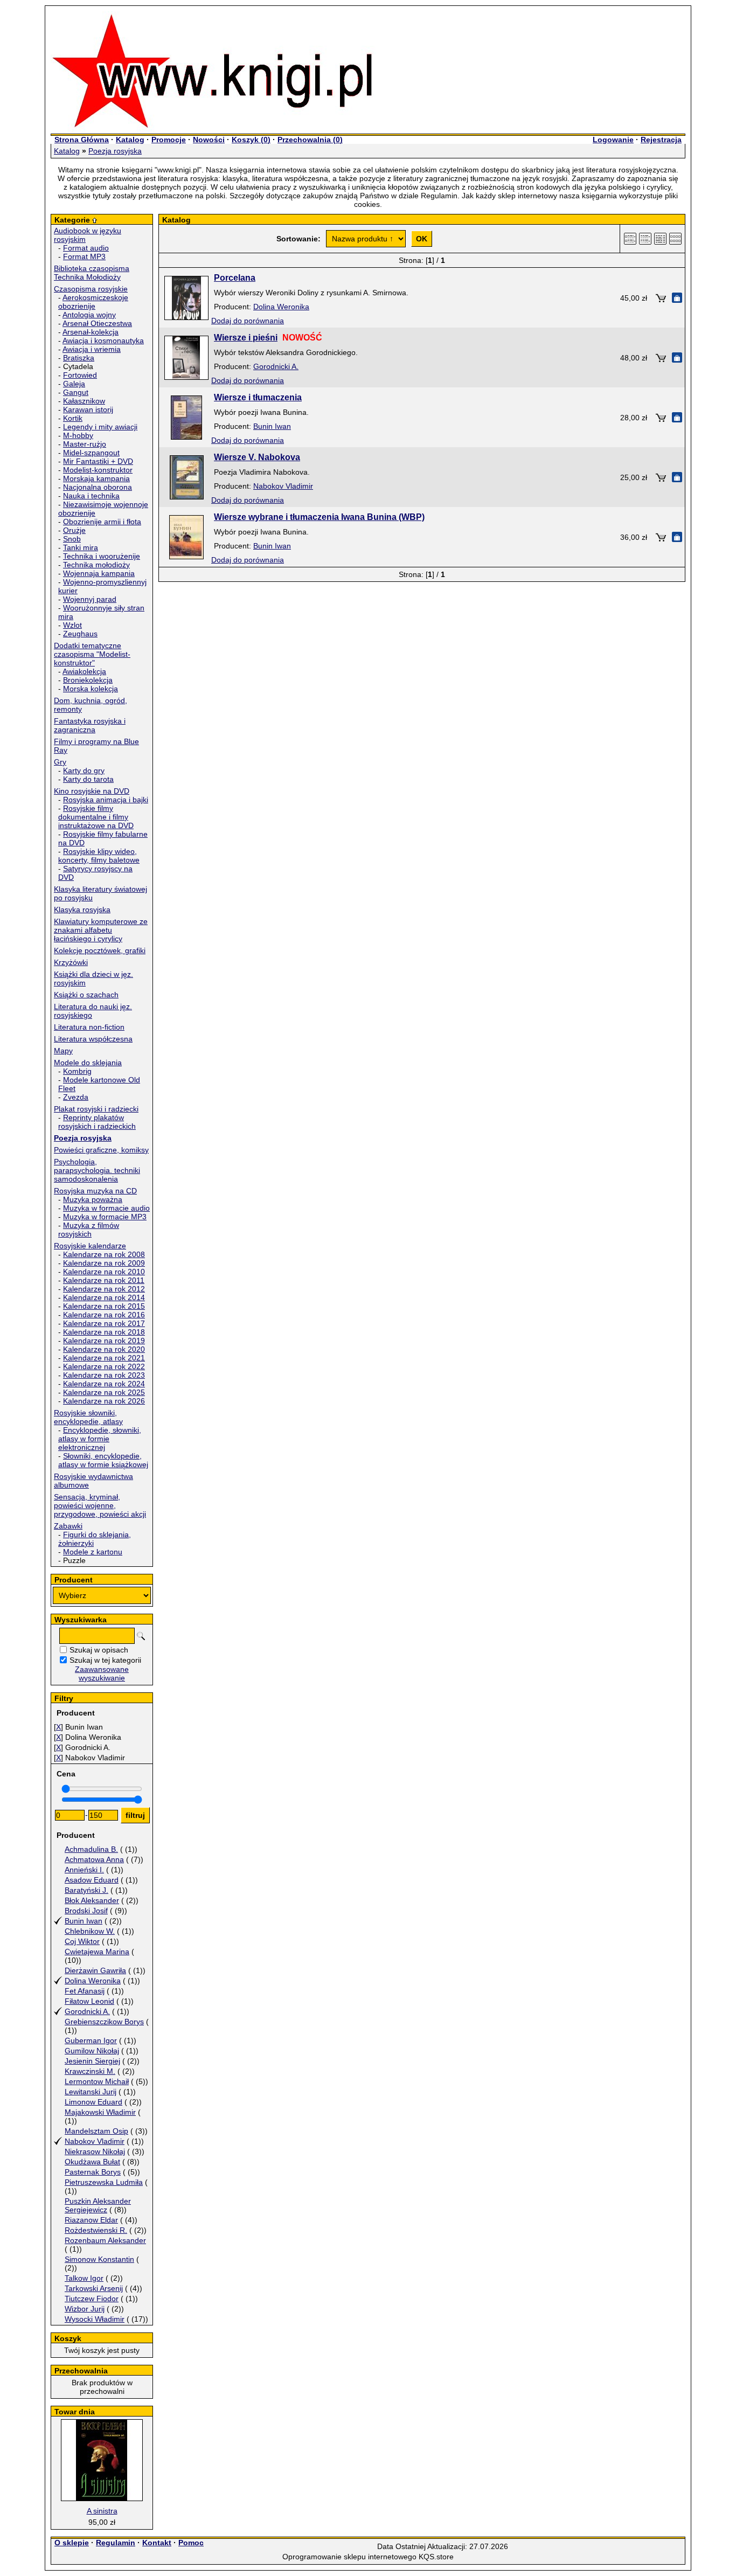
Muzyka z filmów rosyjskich (89, 1230)
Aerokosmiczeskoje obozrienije (93, 302)
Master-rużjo (85, 444)
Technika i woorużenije (102, 556)
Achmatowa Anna (94, 1859)
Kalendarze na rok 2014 (104, 1297)
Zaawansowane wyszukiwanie (102, 1674)
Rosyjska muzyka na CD (95, 1191)
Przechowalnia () (310, 140)
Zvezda (76, 1097)
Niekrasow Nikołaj (95, 2151)
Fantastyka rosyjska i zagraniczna (90, 725)
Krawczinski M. (90, 2071)
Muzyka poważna (93, 1199)
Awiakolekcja (84, 671)
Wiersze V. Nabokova (257, 457)
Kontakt (157, 2543)
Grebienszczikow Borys (104, 2022)
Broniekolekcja (88, 680)
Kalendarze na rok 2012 (104, 1289)
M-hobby (78, 435)
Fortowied (80, 375)
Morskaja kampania (96, 478)
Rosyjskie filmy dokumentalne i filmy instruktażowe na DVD (96, 817)
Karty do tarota (88, 779)
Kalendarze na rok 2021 (104, 1358)
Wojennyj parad (90, 599)
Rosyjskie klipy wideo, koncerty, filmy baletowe (99, 856)
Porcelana (235, 278)
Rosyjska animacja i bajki (106, 800)
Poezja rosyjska (115, 151)
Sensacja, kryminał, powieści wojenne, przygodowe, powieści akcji (100, 1505)
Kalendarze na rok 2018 (104, 1332)
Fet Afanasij (85, 1991)
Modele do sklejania (88, 1063)
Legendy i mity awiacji (100, 427)
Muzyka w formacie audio (106, 1208)
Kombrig (77, 1071)
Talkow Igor (84, 2278)
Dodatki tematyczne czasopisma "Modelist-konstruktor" (92, 654)
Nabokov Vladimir (95, 2141)
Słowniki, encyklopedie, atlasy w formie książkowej (103, 1460)
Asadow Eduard (92, 1880)
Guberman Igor (91, 2040)
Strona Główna (82, 140)
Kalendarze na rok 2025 (104, 1392)
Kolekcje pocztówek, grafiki (100, 950)
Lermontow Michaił (97, 2081)
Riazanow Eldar (91, 2220)
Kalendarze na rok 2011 (104, 1280)
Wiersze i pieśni (246, 338)
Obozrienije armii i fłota (102, 522)
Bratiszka (79, 358)
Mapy (63, 1051)
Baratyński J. (86, 1890)
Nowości (209, 140)
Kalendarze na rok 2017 (104, 1323)
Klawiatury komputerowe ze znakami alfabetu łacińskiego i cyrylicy (101, 930)
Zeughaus (80, 634)
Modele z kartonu (93, 1552)
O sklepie (72, 2543)
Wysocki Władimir (95, 2319)
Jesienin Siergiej (92, 2061)
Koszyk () (251, 140)
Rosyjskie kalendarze (90, 1246)
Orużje (74, 530)
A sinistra (102, 2511)
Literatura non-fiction (89, 1027)
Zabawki (68, 1526)
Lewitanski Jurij (91, 2092)
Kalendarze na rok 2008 (104, 1254)
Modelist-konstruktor (98, 470)
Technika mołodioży (96, 565)
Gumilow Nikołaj (92, 2051)
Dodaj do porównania (248, 321)
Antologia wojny (89, 315)
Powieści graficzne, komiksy (101, 1150)
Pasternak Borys (93, 2172)
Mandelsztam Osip (96, 2131)
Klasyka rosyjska (82, 909)
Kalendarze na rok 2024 (104, 1384)
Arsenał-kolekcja (91, 332)
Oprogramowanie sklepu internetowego (349, 2557)
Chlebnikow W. (90, 1931)
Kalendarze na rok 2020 (104, 1349)
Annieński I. (84, 1870)
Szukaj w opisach (99, 1650)
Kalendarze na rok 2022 (104, 1366)
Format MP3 (84, 256)
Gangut (76, 392)
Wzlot (72, 625)
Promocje (169, 140)
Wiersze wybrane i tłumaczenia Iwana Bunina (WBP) (319, 517)
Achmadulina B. (91, 1849)
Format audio (86, 248)
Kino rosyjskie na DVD (92, 791)
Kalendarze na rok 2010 (104, 1272)
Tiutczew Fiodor (92, 2299)
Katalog (130, 140)
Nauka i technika (91, 496)
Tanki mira (81, 547)
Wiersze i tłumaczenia (258, 397)
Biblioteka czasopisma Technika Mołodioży (92, 273)
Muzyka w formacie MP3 (105, 1217)
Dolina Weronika (93, 1981)
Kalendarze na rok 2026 (104, 1401)
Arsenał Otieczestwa (97, 323)
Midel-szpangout (91, 453)
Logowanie (613, 140)
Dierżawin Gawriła (95, 1970)
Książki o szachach (86, 995)
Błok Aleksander (92, 1900)
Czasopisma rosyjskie (91, 289)
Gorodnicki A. (87, 2011)
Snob (72, 539)
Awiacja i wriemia (92, 349)
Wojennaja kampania (99, 573)
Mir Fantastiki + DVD (98, 461)
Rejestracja (661, 140)
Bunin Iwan (84, 1921)
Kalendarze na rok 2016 (104, 1315)
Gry (60, 762)
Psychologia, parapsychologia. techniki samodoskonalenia (97, 1170)
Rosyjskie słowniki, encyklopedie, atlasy (88, 1417)
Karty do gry (84, 770)
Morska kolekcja (91, 689)
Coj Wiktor (82, 1941)
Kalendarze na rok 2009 (104, 1263)
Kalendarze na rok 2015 (104, 1306)
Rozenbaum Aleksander (105, 2240)
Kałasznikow (84, 401)
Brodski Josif (86, 1911)
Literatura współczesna (93, 1039)
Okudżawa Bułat (92, 2162)
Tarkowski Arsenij (94, 2288)
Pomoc (191, 2543)
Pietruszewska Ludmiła (104, 2182)
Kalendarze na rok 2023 (104, 1375)
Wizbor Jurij (85, 2309)
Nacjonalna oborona (98, 487)
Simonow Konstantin (99, 2259)
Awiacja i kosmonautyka (103, 341)
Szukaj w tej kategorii (105, 1660)
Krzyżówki (71, 962)
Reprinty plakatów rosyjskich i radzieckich (97, 1122)
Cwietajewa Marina (97, 1952)
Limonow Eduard (93, 2102)
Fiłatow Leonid (89, 2001)
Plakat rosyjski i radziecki (96, 1109)
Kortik (73, 418)
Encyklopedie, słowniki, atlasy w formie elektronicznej (100, 1439)
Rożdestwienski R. (96, 2230)
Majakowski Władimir (100, 2112)
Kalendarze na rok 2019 (104, 1341)
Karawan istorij (88, 409)
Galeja (74, 384)
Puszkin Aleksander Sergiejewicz (98, 2205)
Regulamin (116, 2543)
